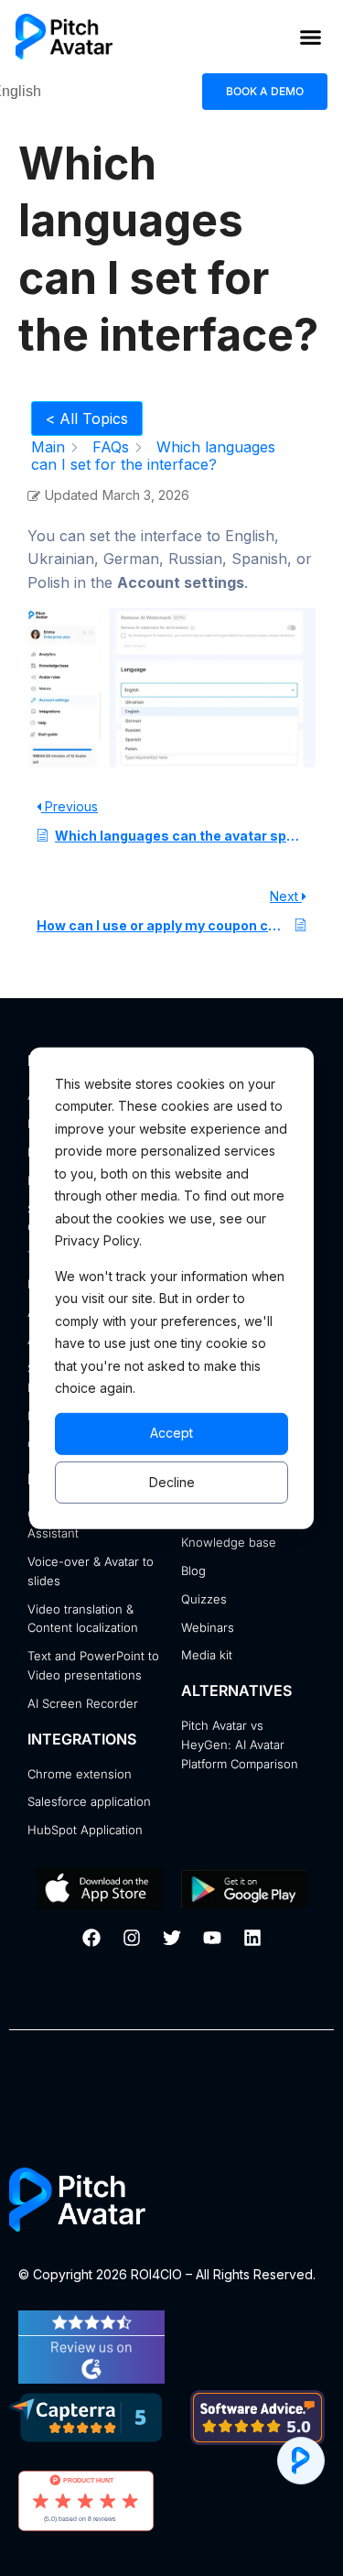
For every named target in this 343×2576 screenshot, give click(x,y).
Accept (171, 1433)
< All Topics (87, 418)
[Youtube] (212, 1938)
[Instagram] (132, 1938)
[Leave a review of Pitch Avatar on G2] (91, 2378)
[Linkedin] (252, 1938)
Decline (172, 1481)
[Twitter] (172, 1938)
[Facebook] (91, 1938)
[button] (311, 37)
